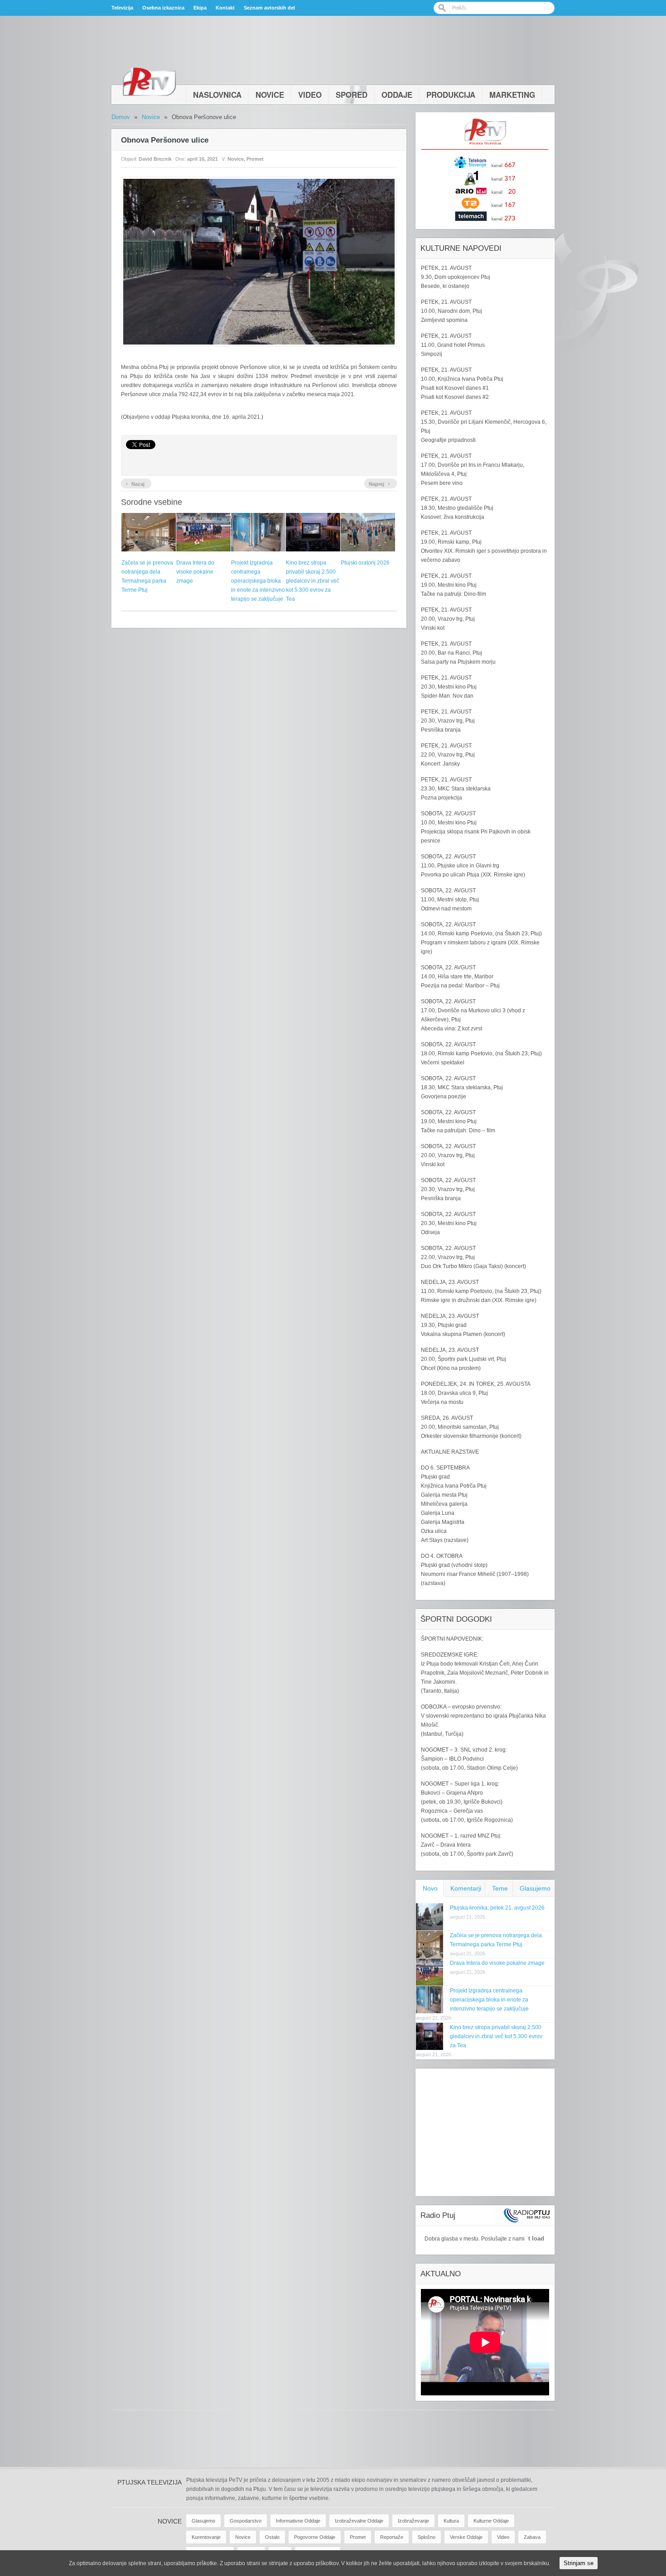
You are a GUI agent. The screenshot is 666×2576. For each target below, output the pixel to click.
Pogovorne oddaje (315, 2537)
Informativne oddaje (298, 2521)
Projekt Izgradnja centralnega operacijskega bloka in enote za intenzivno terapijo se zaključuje (258, 581)
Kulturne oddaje (491, 2521)
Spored (352, 95)
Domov (121, 117)
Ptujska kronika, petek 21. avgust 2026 (497, 1908)
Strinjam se (579, 2563)
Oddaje (397, 95)
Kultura (451, 2521)
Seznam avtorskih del (269, 8)
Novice (270, 95)
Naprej (379, 483)
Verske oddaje (466, 2537)
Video (310, 95)
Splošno (427, 2537)
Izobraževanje (413, 2521)
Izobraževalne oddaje (359, 2521)
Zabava (532, 2537)
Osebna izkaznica (163, 8)
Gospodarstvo (246, 2521)
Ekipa (200, 8)
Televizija (122, 8)
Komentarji (466, 1888)
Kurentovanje (206, 2537)
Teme (500, 1888)
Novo (430, 1888)
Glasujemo (535, 1888)
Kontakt (225, 8)
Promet (255, 159)
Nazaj (135, 483)
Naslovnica (217, 95)
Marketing (512, 95)
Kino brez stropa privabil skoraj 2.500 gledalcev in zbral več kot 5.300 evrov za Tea (313, 581)
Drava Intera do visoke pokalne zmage (195, 572)
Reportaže (392, 2537)
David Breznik (155, 159)
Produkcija (451, 95)
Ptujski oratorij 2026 (365, 563)
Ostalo (272, 2537)
